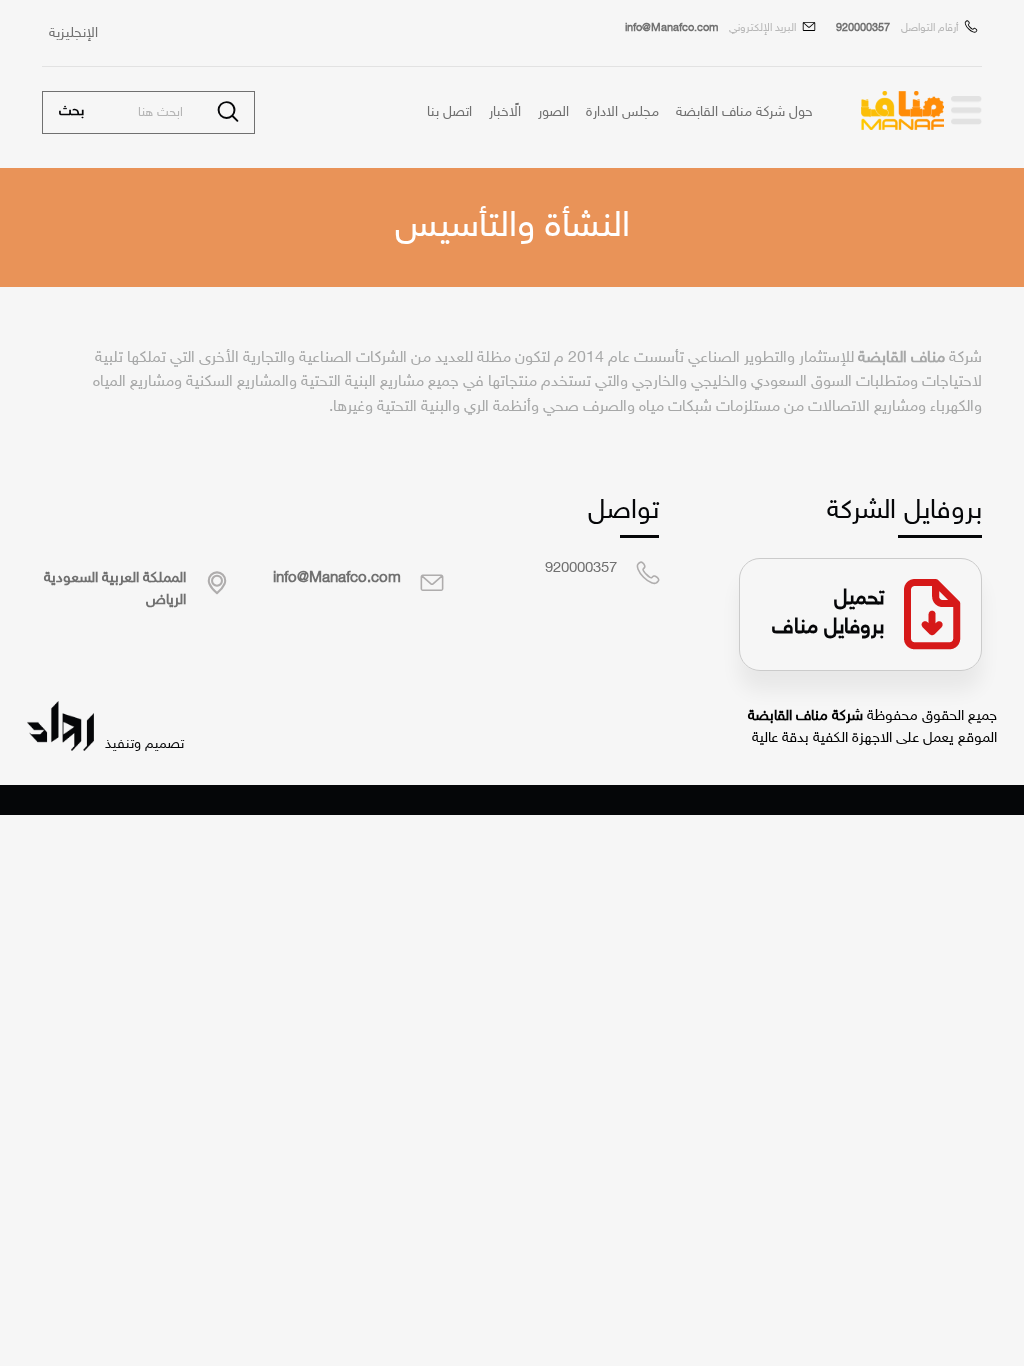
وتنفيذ (121, 744)
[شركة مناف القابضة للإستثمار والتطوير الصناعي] (964, 110)
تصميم (162, 744)
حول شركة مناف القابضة (744, 113)
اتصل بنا (449, 113)
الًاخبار (505, 113)
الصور (553, 113)
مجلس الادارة (622, 113)
